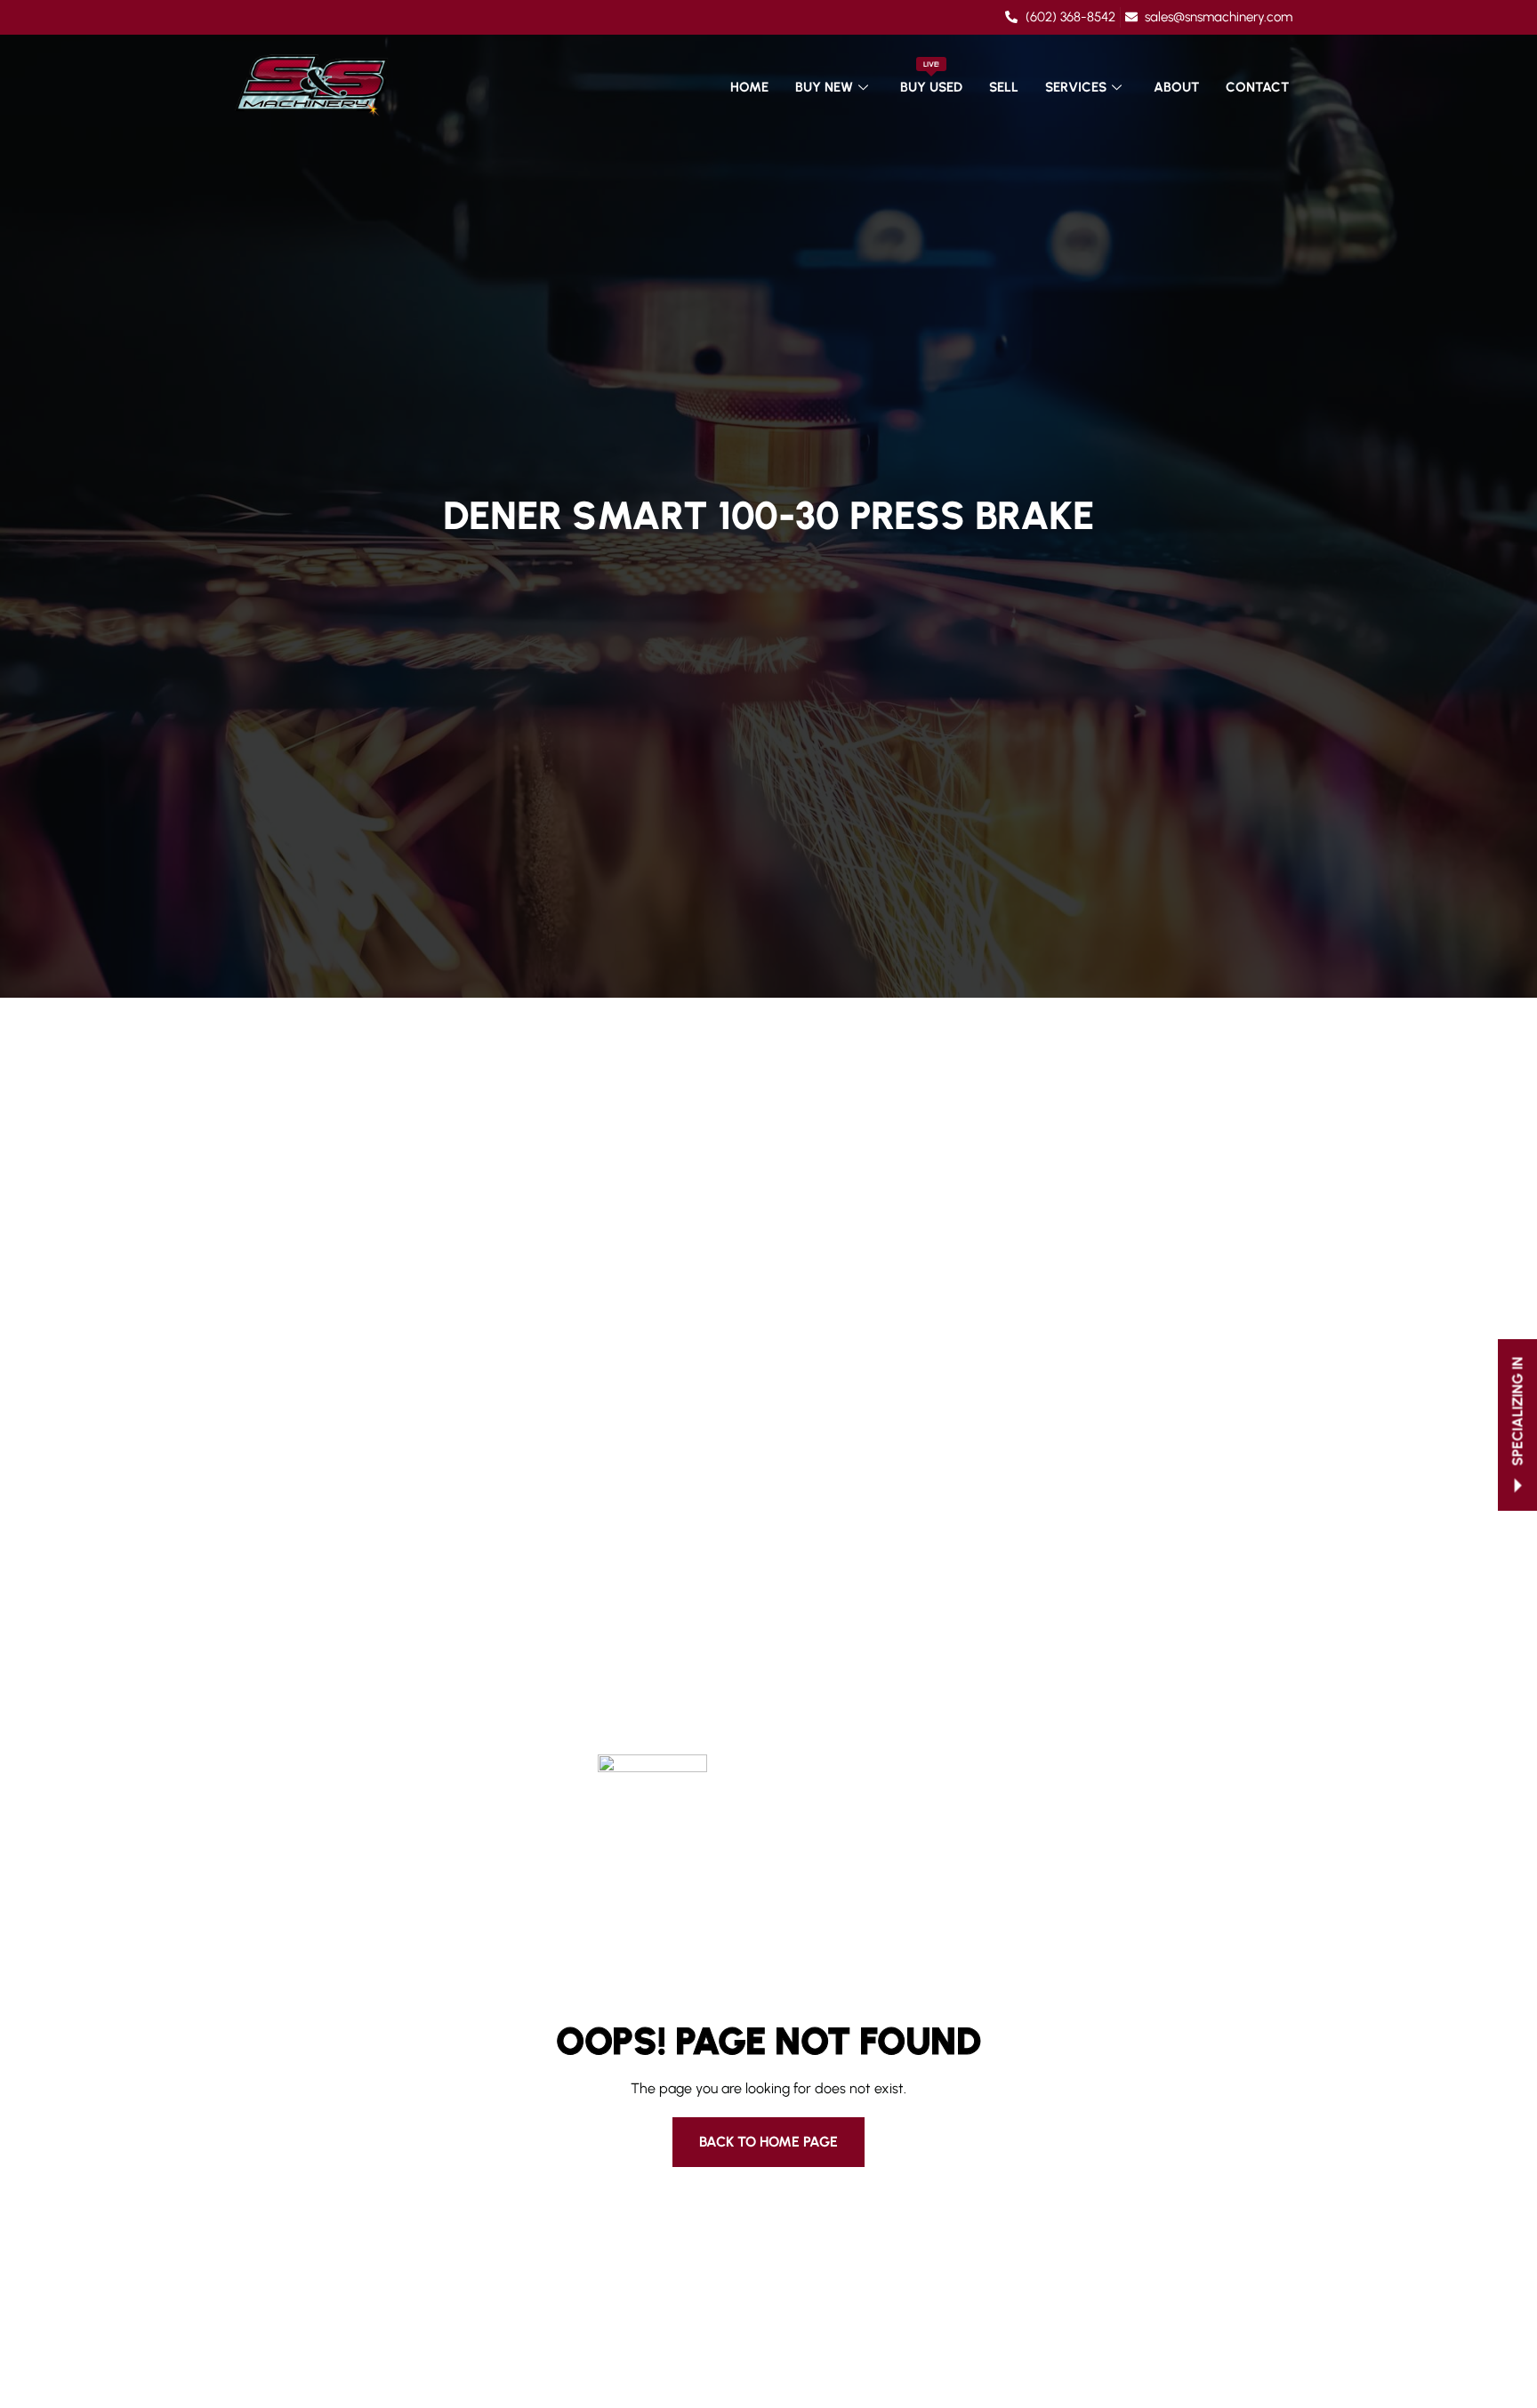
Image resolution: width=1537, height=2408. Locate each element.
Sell (1004, 87)
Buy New (824, 87)
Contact (1257, 87)
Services (1076, 87)
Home (749, 87)
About (1176, 87)
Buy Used (931, 78)
